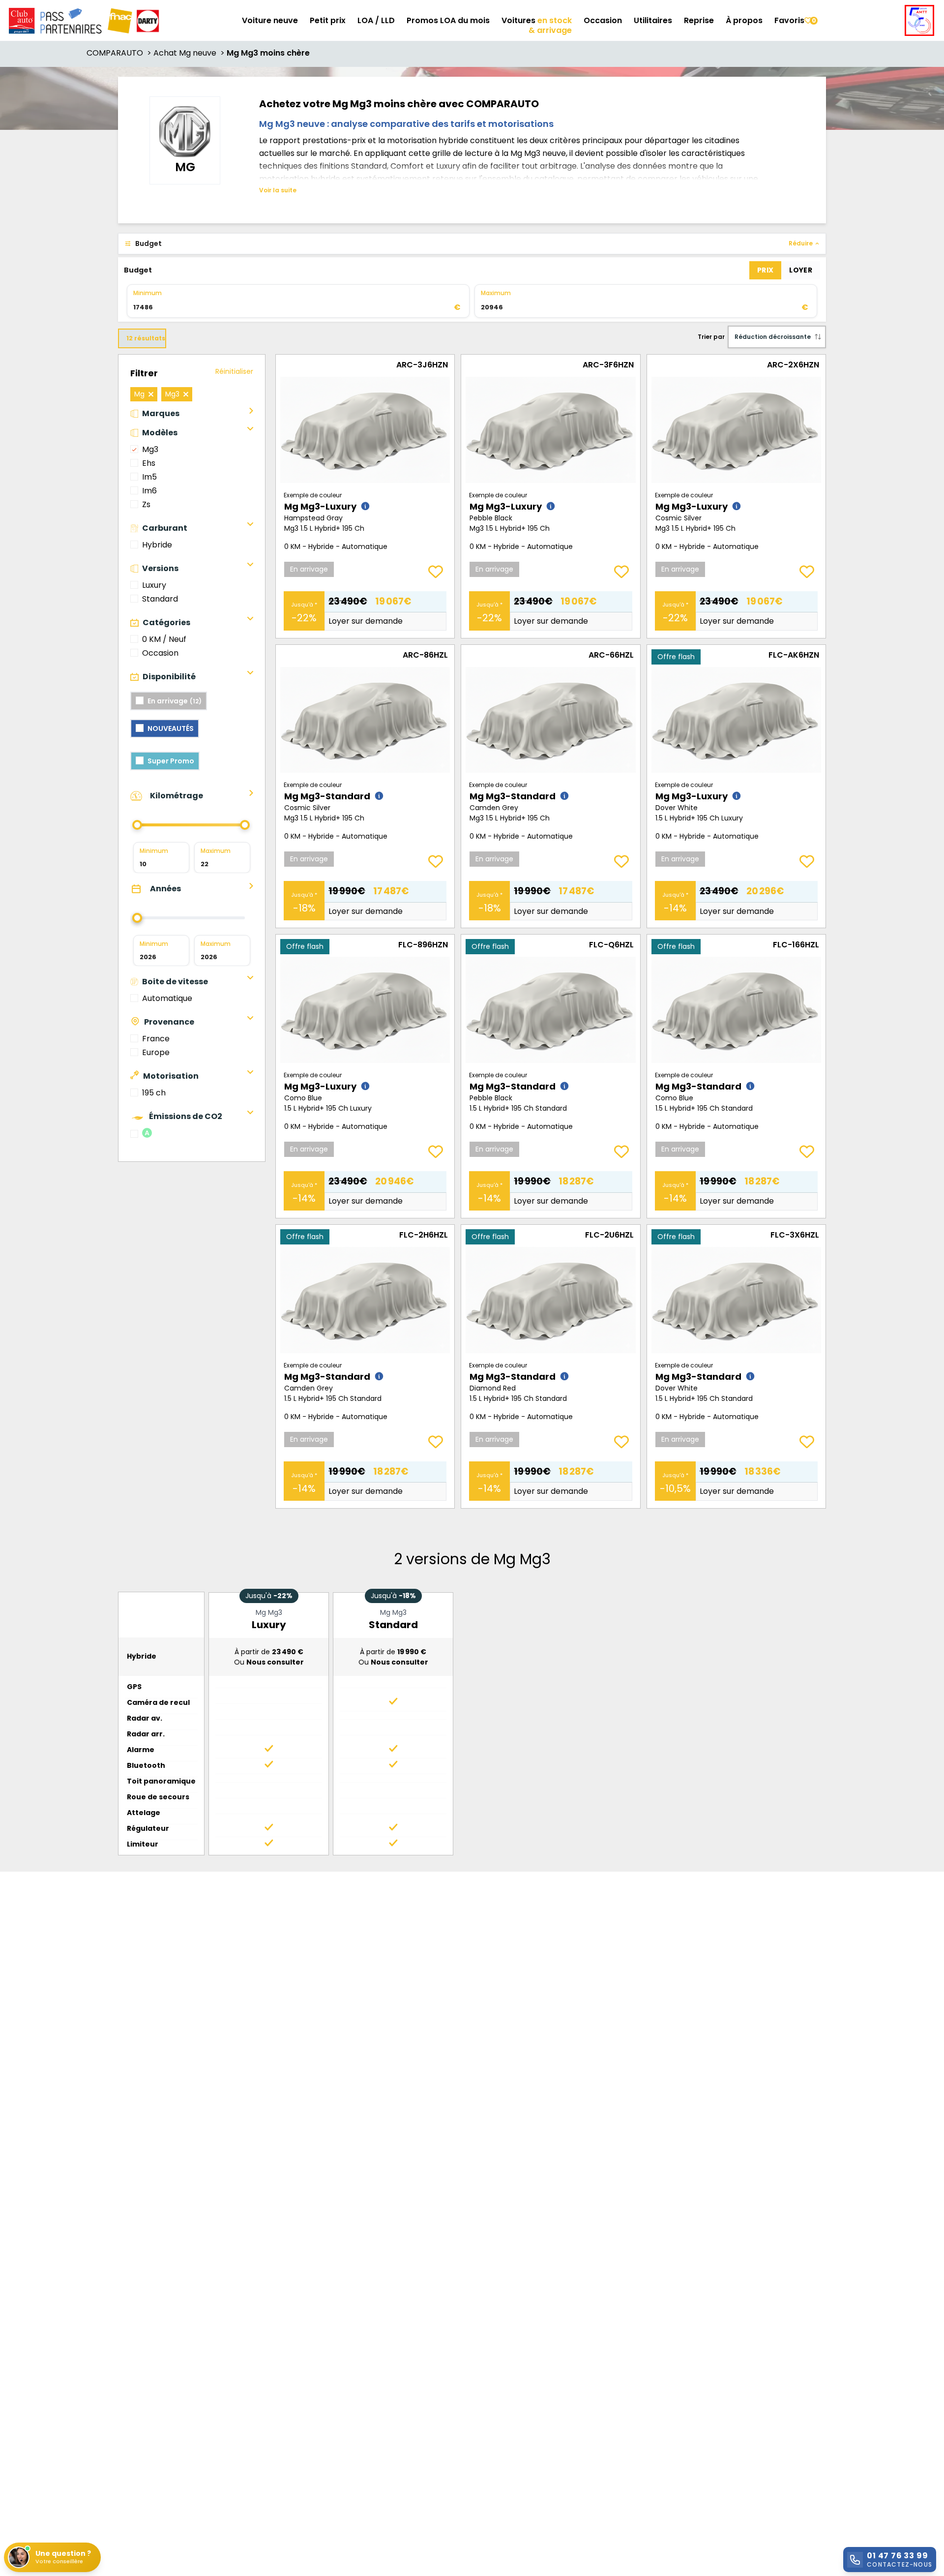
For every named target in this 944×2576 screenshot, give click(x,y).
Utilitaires (653, 20)
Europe (156, 1052)
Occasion (603, 20)
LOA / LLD (376, 20)
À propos (744, 20)
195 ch (154, 1093)
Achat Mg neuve (190, 53)
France (156, 1039)
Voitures (537, 20)
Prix (765, 270)
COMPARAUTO (120, 53)
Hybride (157, 545)
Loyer (801, 270)
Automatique (167, 998)
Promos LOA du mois (448, 20)
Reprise (699, 20)
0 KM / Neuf (164, 639)
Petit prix (328, 20)
